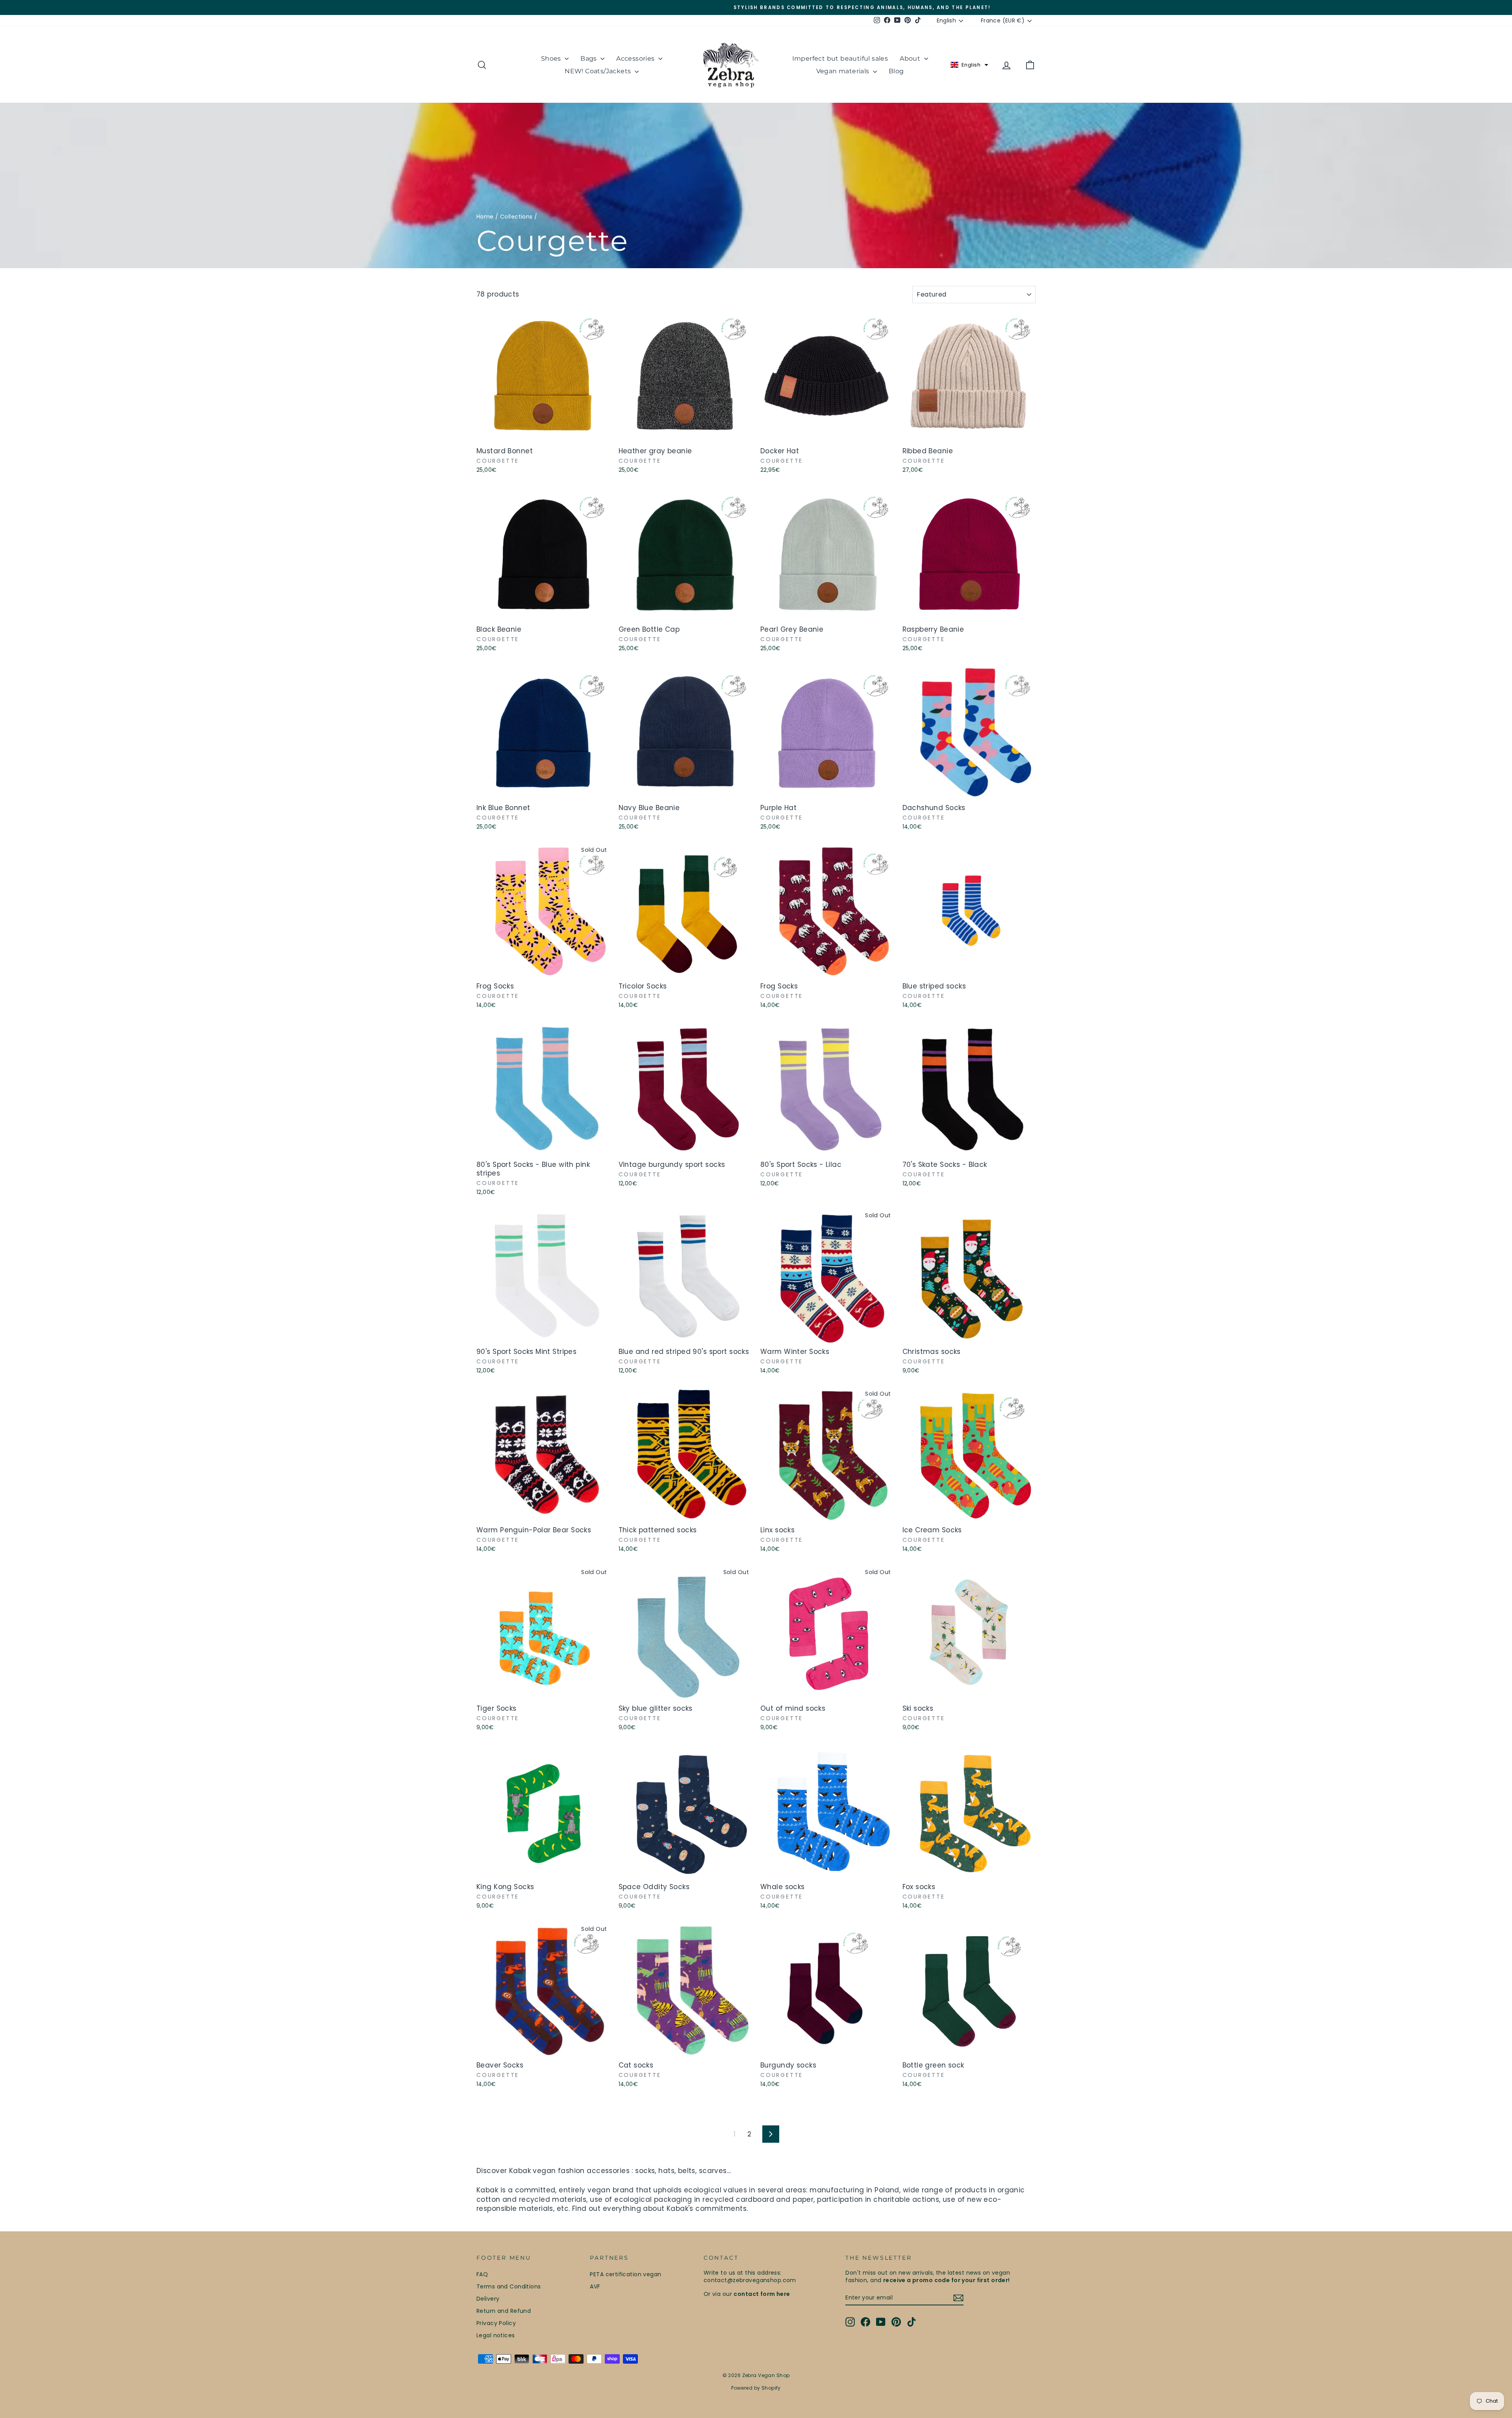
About (911, 58)
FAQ (482, 2274)
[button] (969, 65)
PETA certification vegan (625, 2274)
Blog (896, 71)
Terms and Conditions (509, 2286)
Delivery (488, 2299)
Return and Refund (504, 2311)
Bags (589, 58)
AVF (595, 2286)
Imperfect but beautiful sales (840, 58)
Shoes (552, 58)
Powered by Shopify (756, 2388)
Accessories (636, 58)
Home (485, 217)
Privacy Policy (496, 2323)
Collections (516, 217)
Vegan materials (844, 71)
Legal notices (496, 2335)
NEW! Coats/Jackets (599, 71)
